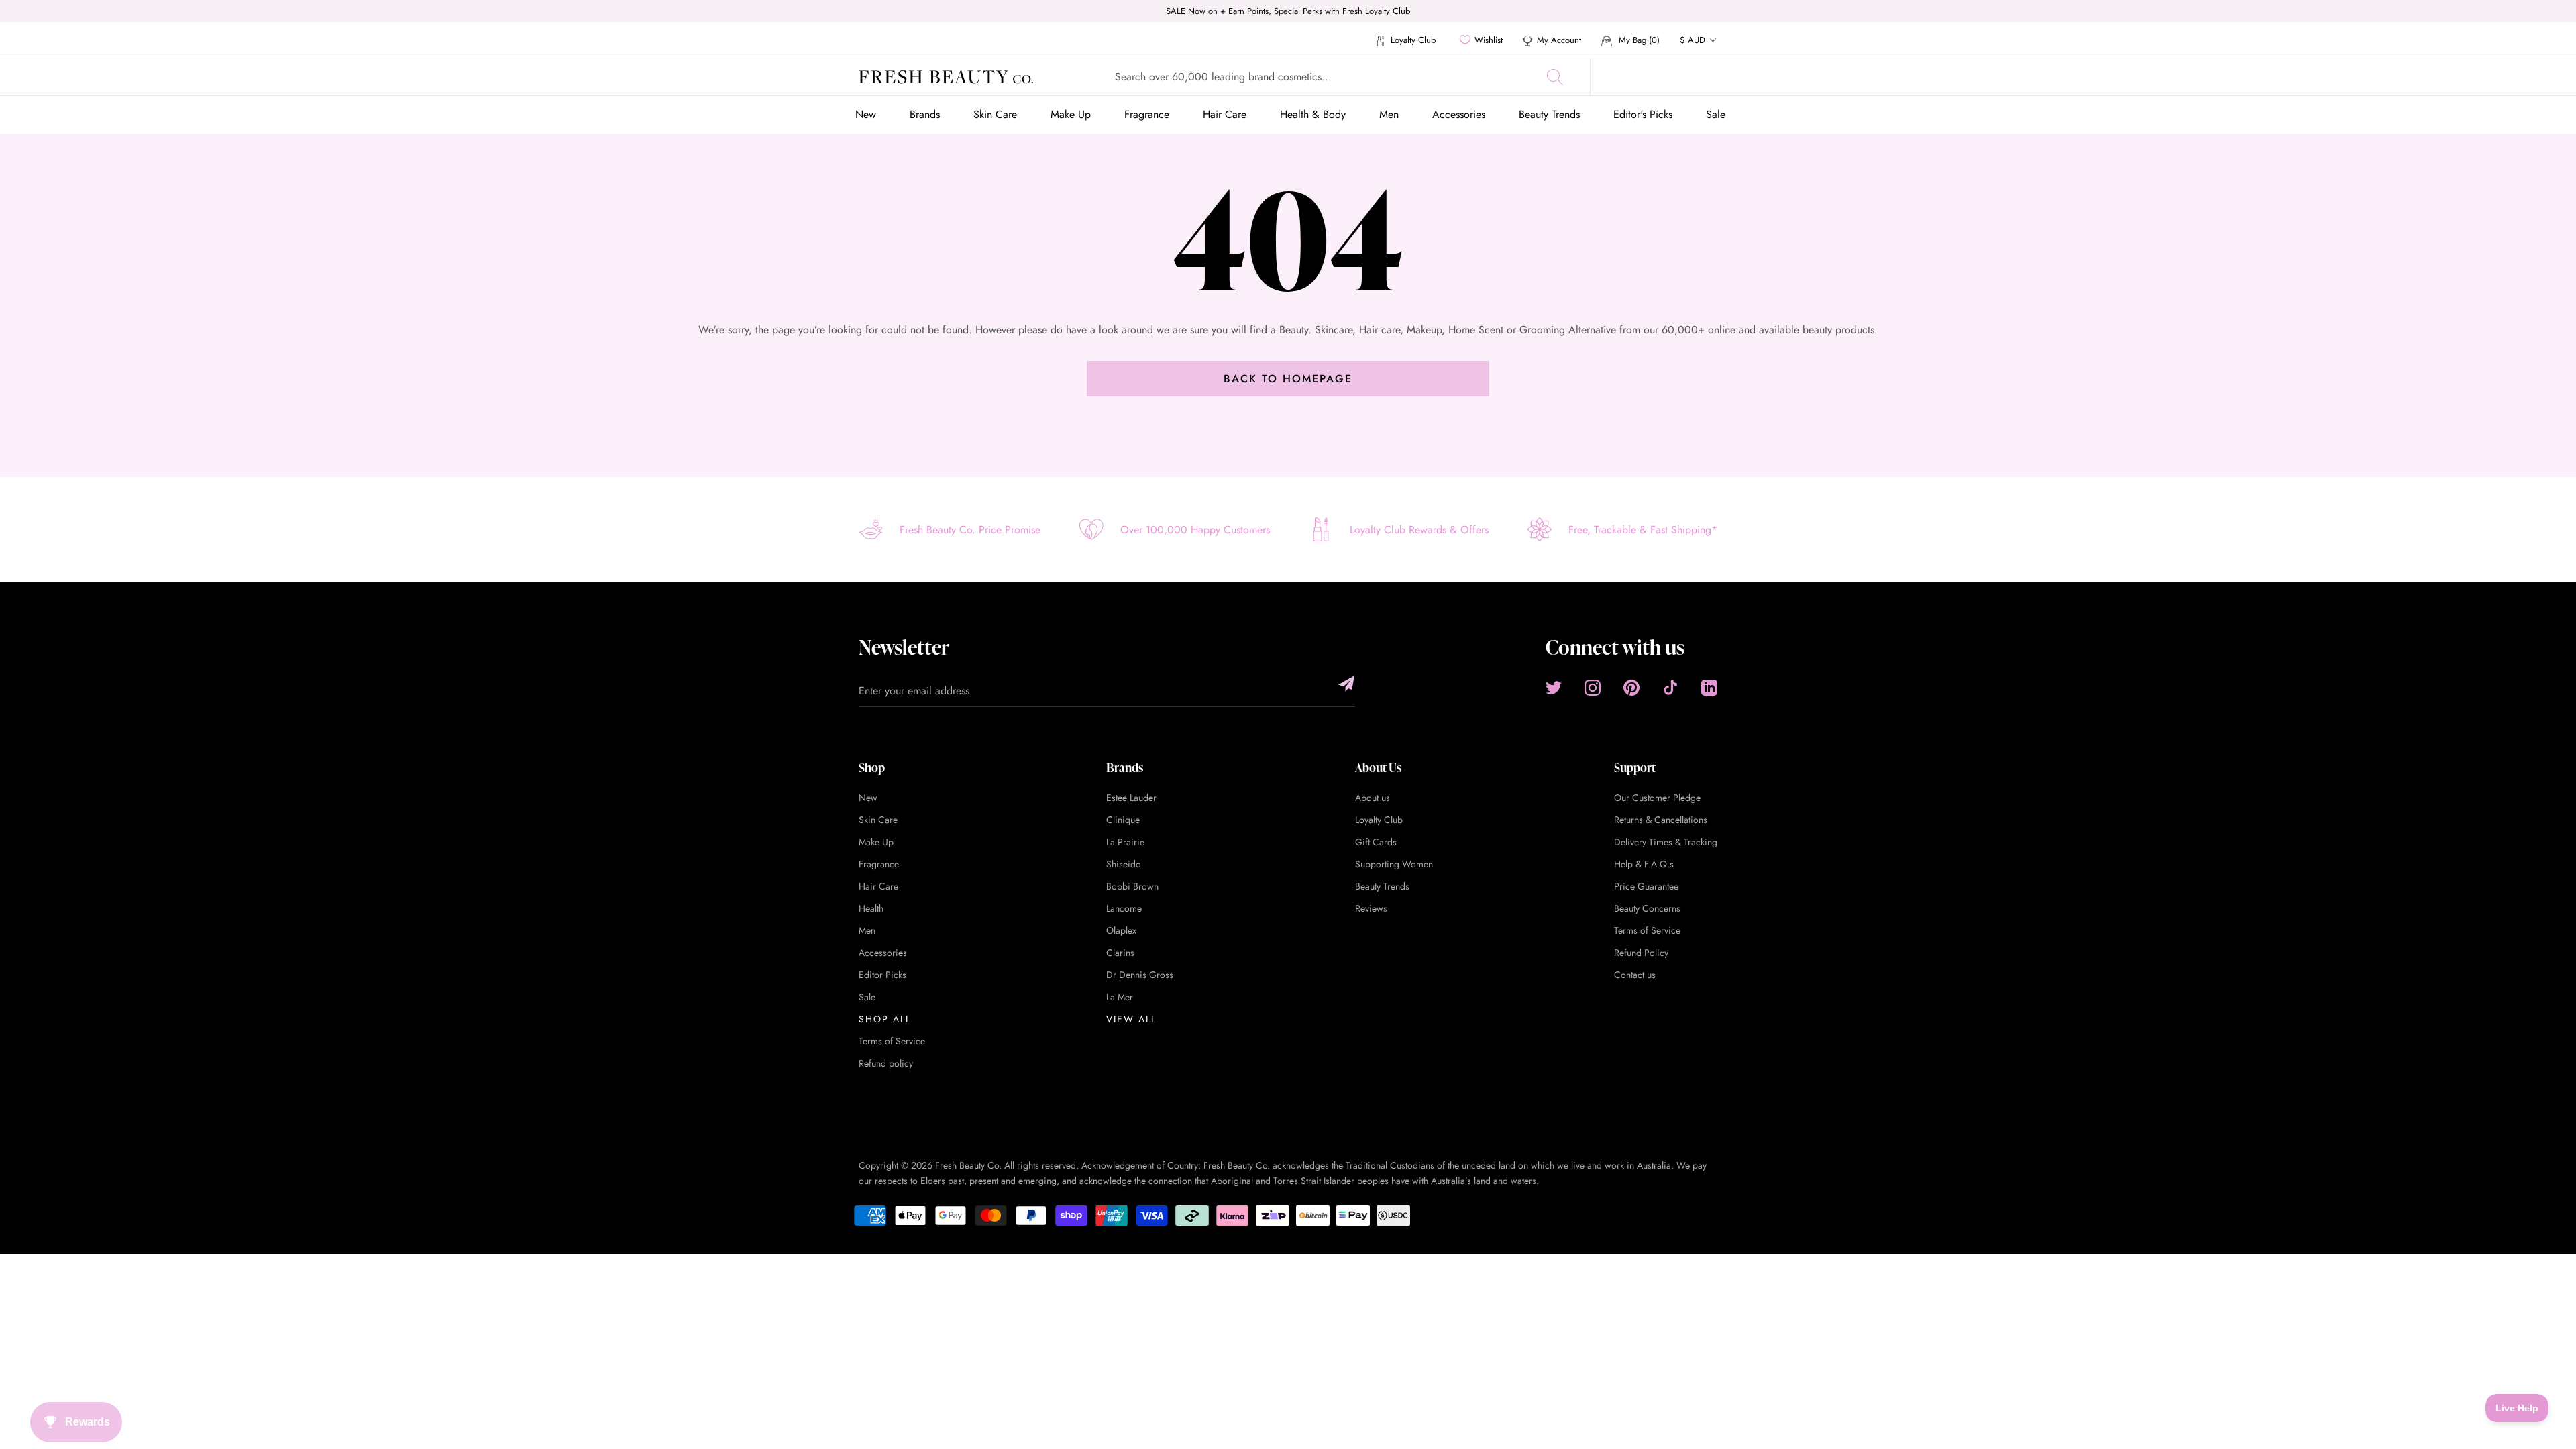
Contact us (1635, 975)
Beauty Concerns (1647, 908)
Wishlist (1489, 40)
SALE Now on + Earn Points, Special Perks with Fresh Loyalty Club (1288, 11)
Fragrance (1147, 114)
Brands (925, 114)
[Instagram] (1593, 687)
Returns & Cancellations (1661, 820)
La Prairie (1125, 842)
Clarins (1120, 953)
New (866, 114)
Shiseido (1124, 864)
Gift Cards (1376, 842)
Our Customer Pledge (1657, 798)
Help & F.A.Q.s (1644, 864)
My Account (1559, 40)
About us (1373, 798)
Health (871, 908)
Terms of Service (892, 1041)
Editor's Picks (1643, 114)
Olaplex (1121, 930)
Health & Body (1313, 114)
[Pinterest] (1631, 687)
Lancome (1124, 908)
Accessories (1459, 114)
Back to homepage (1288, 379)
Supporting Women (1394, 864)
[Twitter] (1554, 687)
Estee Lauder (1131, 798)
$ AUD (1693, 40)
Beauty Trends (1549, 114)
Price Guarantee (1646, 886)
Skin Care (995, 114)
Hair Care (1225, 114)
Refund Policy (1641, 953)
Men (1389, 114)
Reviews (1371, 908)
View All (1131, 1019)
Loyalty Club (1412, 40)
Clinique (1123, 820)
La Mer (1120, 997)
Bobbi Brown (1132, 886)
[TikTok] (1670, 687)
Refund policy (886, 1063)
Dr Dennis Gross (1140, 975)
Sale (1716, 114)
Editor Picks (882, 975)
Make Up (1071, 114)
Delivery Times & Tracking (1666, 842)
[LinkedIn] (1709, 687)
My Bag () (1638, 40)
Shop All (885, 1019)
